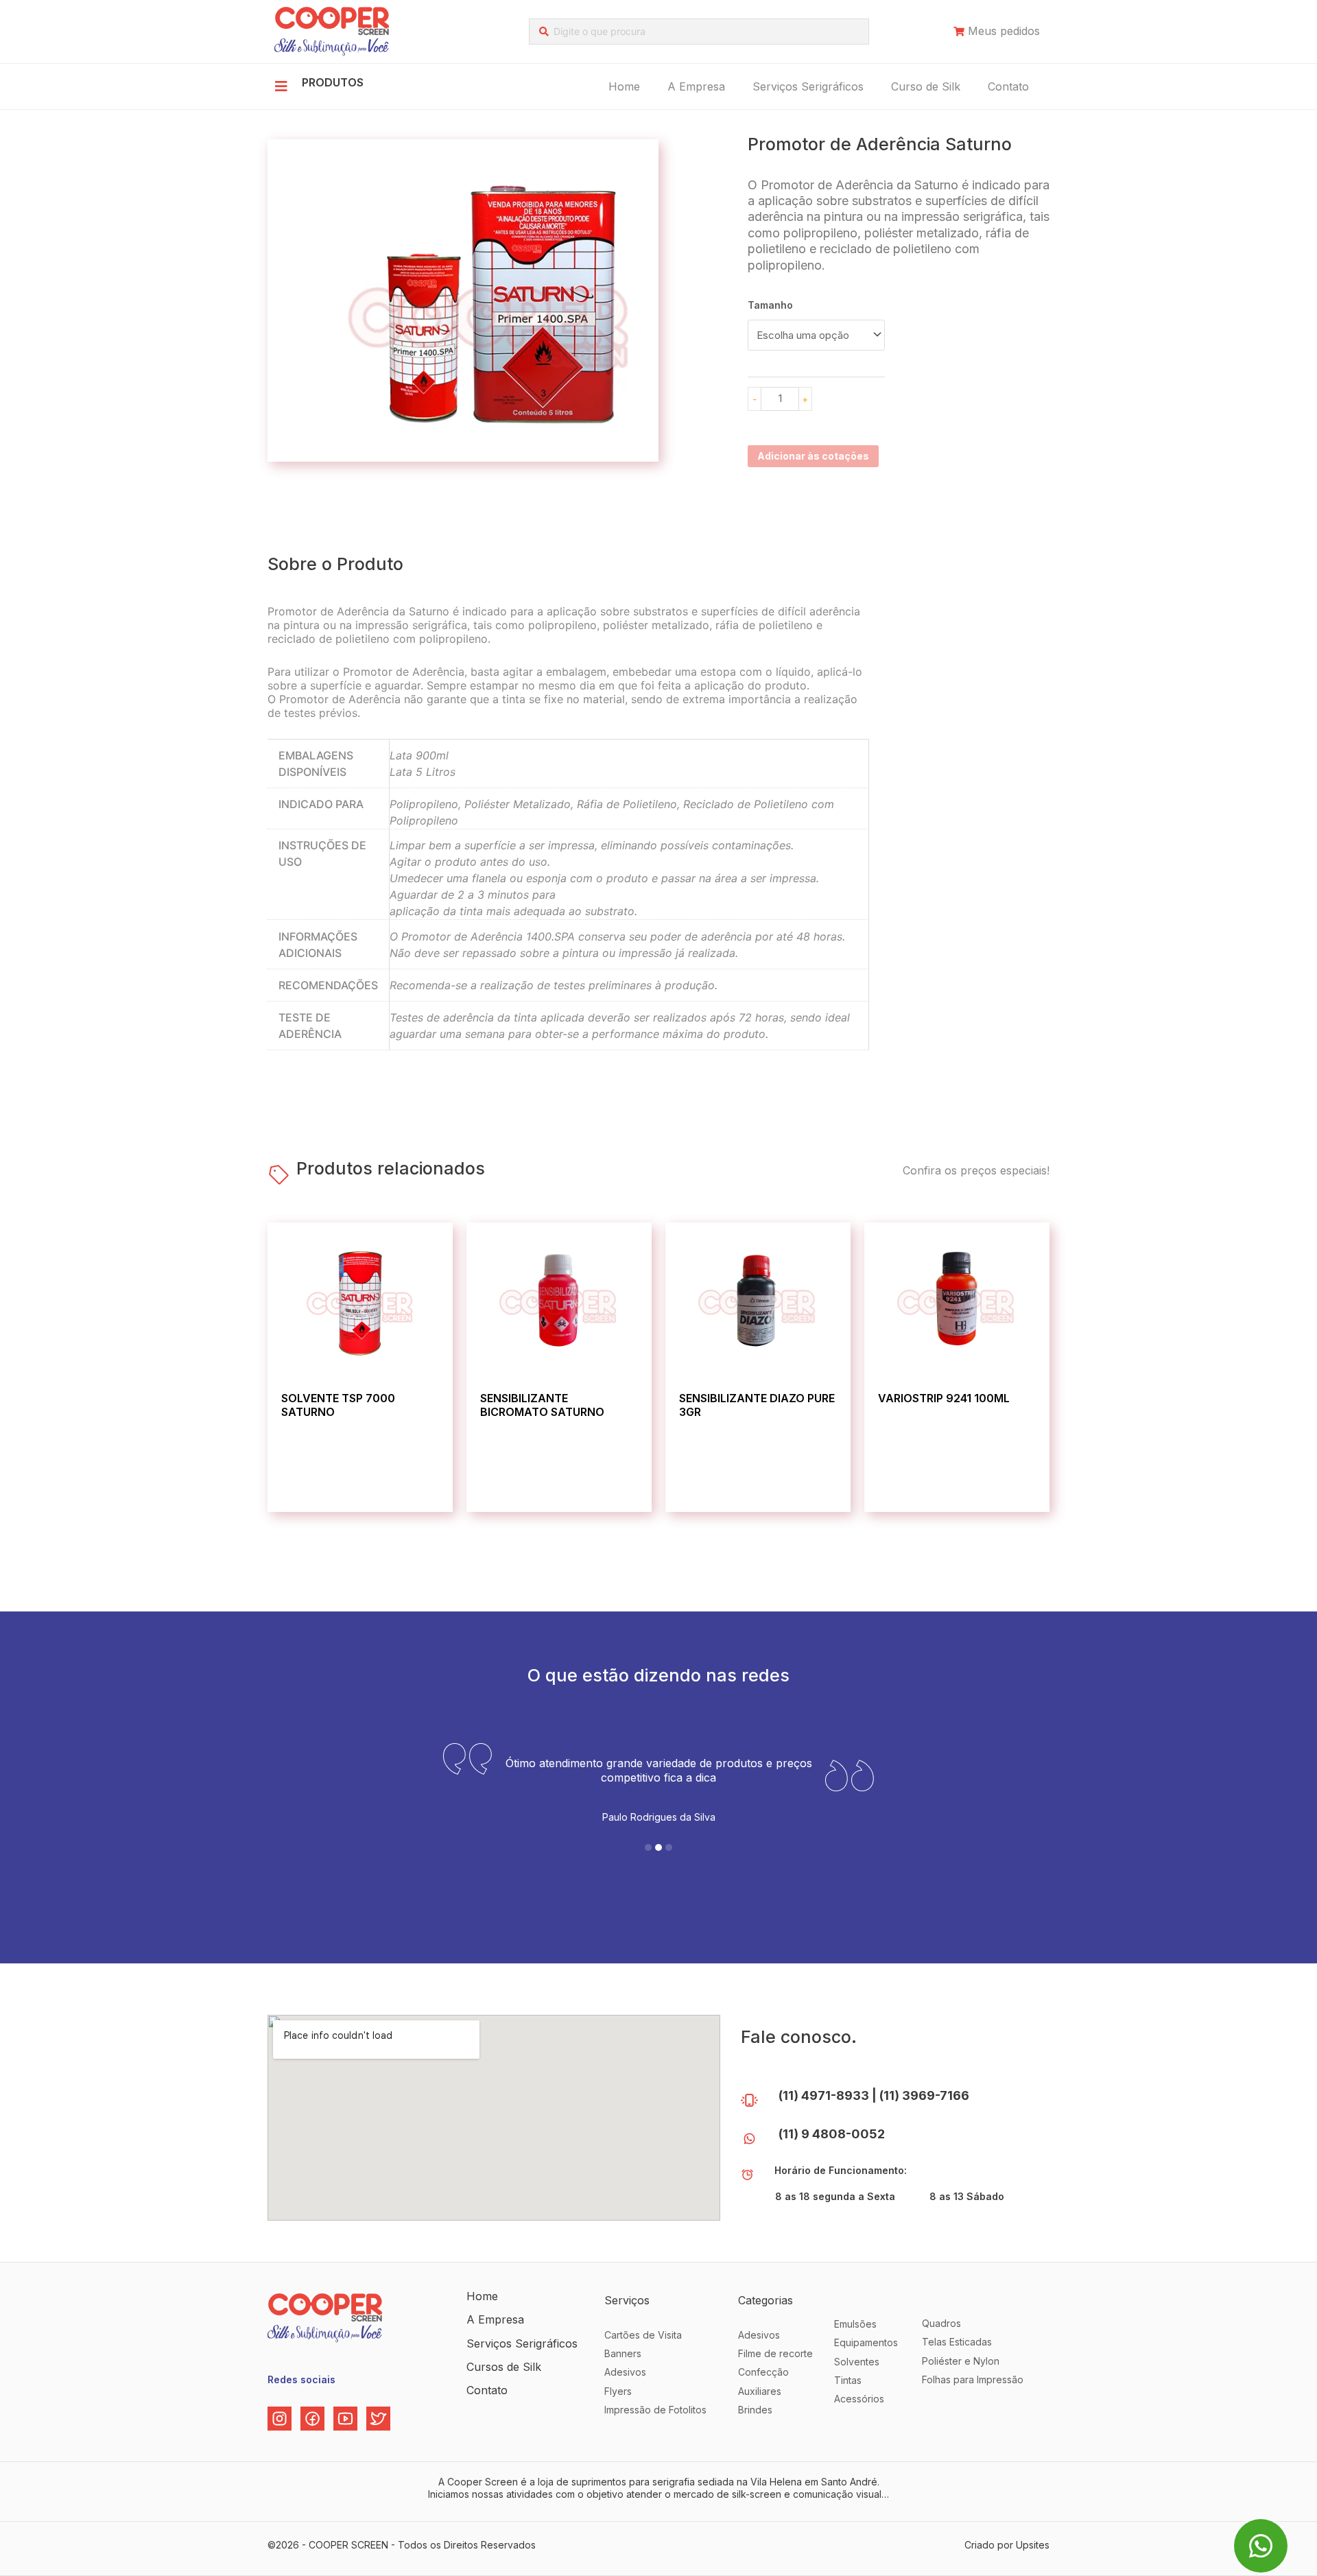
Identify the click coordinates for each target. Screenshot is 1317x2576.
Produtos (333, 82)
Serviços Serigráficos (808, 86)
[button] (648, 1847)
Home (624, 86)
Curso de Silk (926, 86)
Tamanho (770, 305)
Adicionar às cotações (813, 456)
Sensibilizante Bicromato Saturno (542, 1405)
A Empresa (696, 86)
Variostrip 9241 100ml (944, 1398)
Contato (1008, 86)
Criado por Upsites (1007, 2545)
